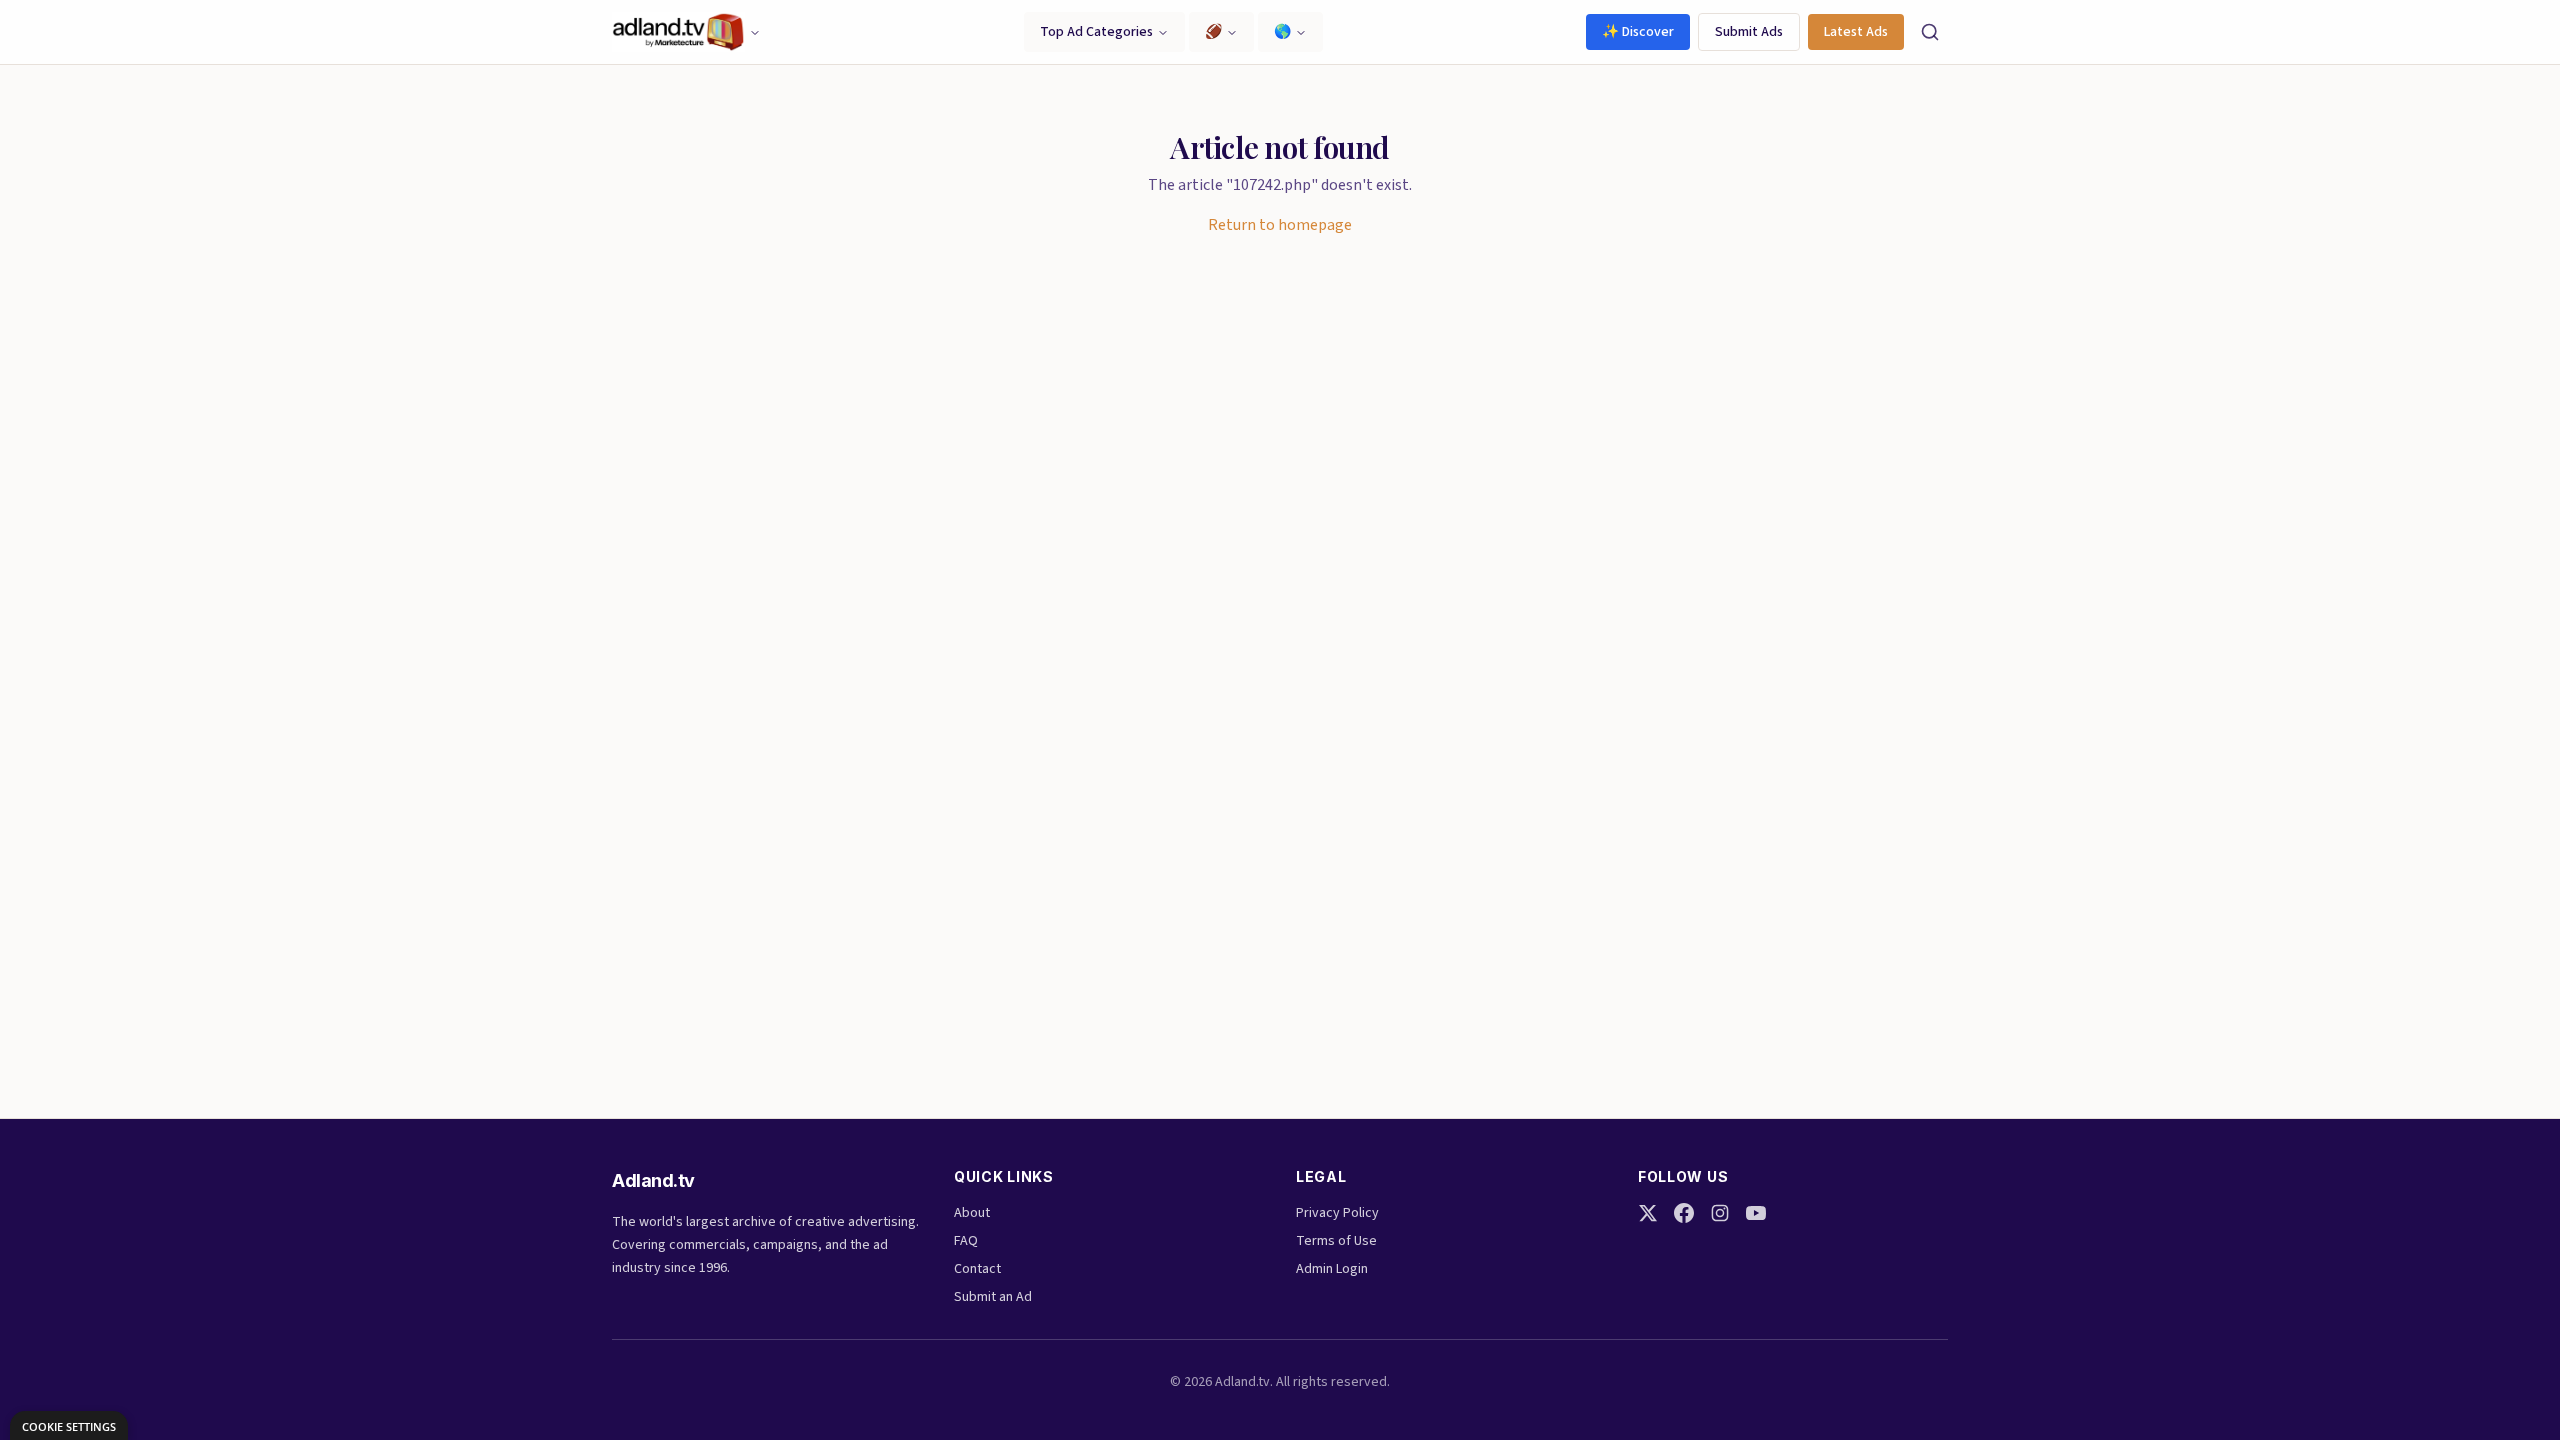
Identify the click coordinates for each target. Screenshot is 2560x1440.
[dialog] (69, 1425)
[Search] (1930, 32)
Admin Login (1332, 1269)
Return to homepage (1280, 225)
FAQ (966, 1241)
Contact (977, 1269)
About (972, 1213)
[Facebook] (1684, 1213)
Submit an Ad (993, 1297)
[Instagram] (1720, 1213)
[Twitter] (1648, 1213)
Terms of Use (1336, 1241)
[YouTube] (1756, 1213)
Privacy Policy (1337, 1213)
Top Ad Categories (1096, 32)
